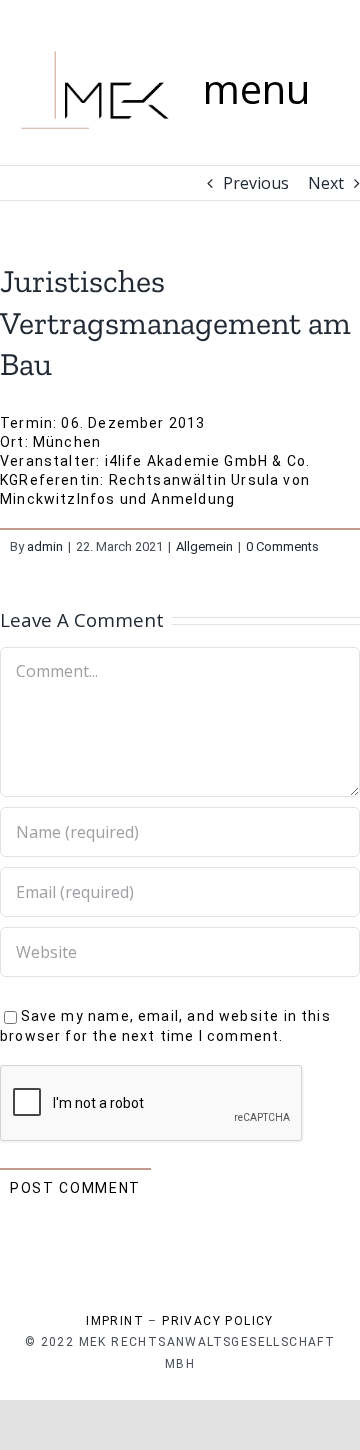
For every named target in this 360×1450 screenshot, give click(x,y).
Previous (256, 183)
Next (326, 183)
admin (45, 546)
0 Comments (282, 546)
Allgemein (204, 546)
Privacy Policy (218, 1321)
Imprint (115, 1321)
